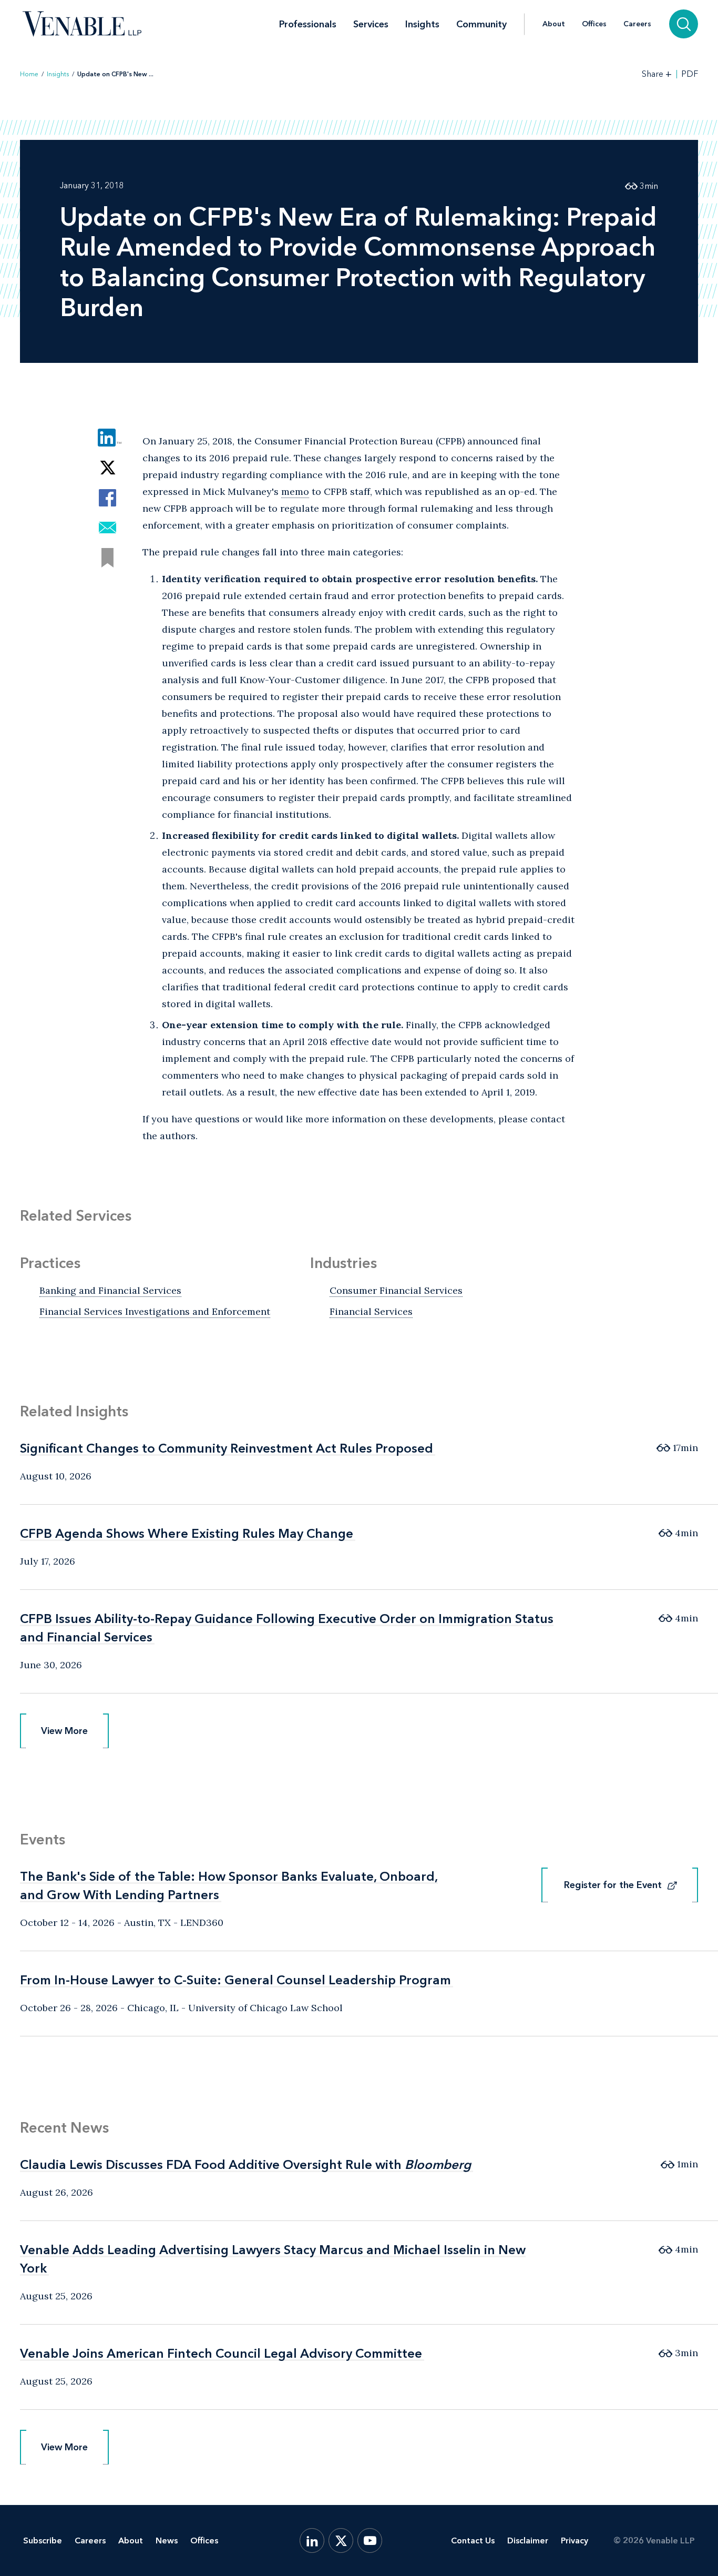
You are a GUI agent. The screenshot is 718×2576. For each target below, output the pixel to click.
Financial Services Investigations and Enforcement (155, 1311)
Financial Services (371, 1311)
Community (481, 24)
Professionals (308, 24)
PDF (690, 74)
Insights (422, 24)
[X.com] (341, 2540)
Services (371, 24)
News (167, 2540)
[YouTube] (370, 2540)
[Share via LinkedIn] (107, 438)
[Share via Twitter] (107, 468)
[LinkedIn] (312, 2540)
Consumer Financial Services (396, 1290)
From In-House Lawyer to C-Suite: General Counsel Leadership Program (235, 1980)
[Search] (684, 24)
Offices (594, 24)
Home (29, 74)
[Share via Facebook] (107, 498)
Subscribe (43, 2540)
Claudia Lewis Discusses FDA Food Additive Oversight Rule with (245, 2164)
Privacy (575, 2540)
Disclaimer (528, 2540)
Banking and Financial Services (110, 1290)
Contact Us (473, 2540)
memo (295, 491)
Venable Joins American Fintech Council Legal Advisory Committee (221, 2353)
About (554, 24)
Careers (637, 24)
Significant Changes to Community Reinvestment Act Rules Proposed (227, 1448)
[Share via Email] (107, 528)
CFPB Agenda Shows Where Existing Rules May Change (187, 1533)
